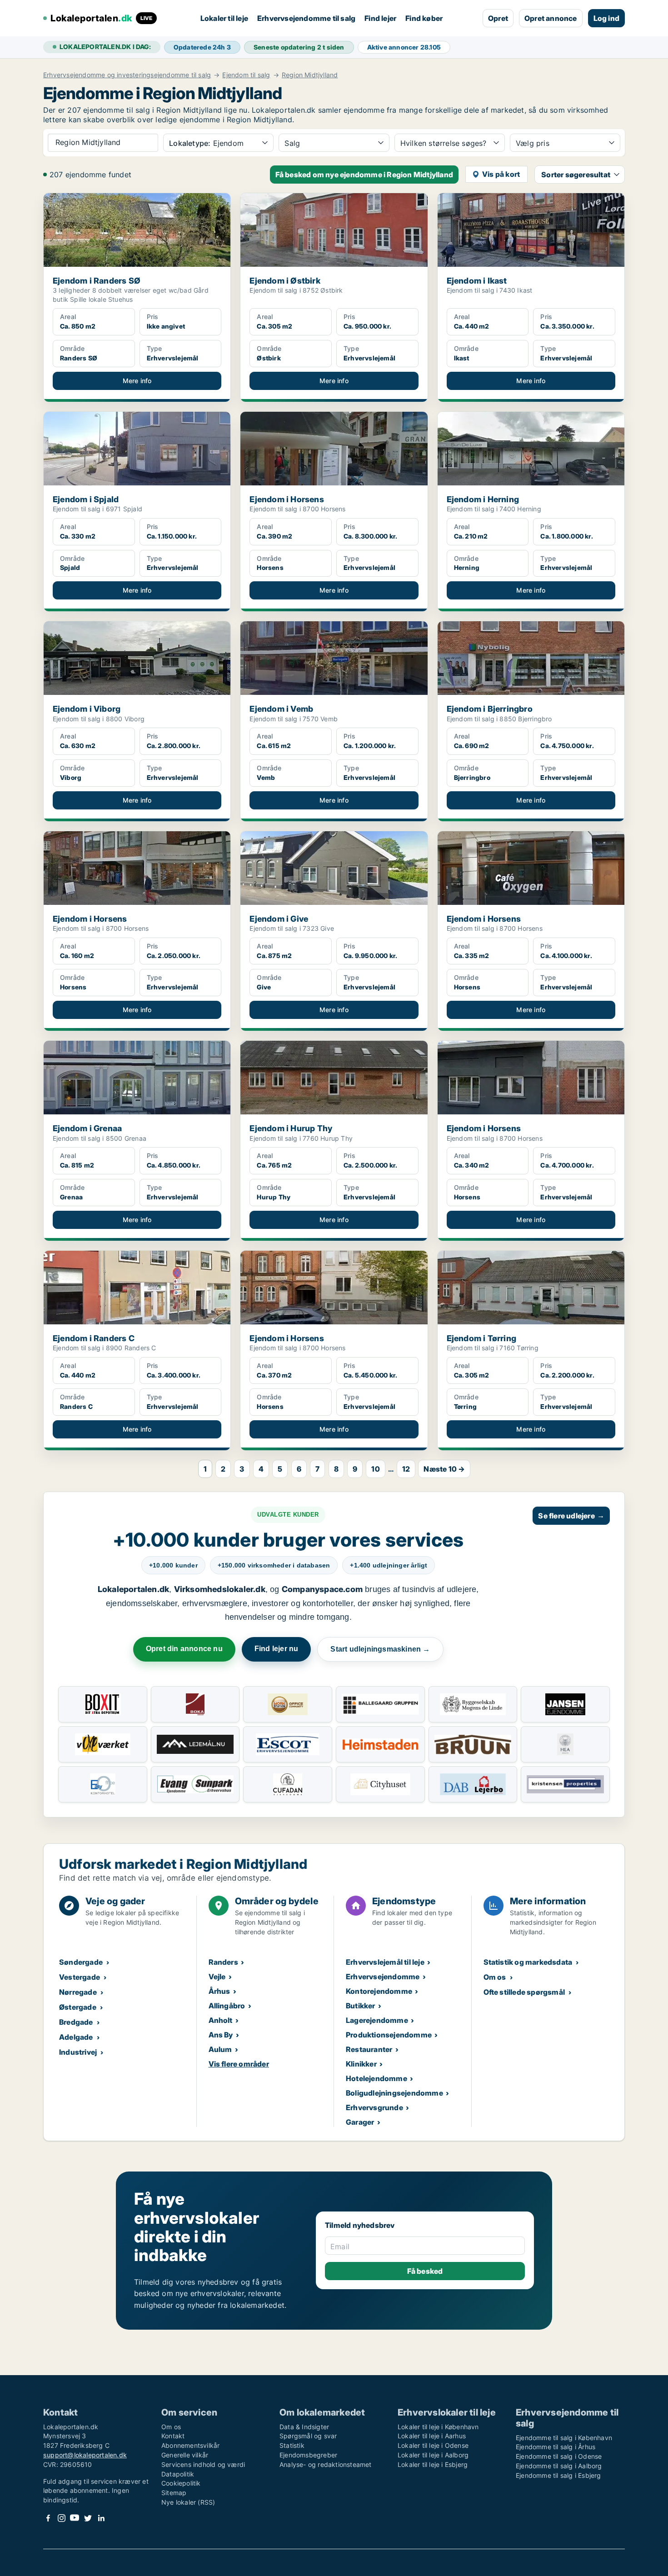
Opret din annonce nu (184, 1649)
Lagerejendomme (377, 2020)
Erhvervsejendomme (383, 1977)
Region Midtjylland (310, 75)
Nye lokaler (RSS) (188, 2502)
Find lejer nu (277, 1649)
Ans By (221, 2035)
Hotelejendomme (376, 2078)
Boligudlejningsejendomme (394, 2093)
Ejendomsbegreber (308, 2455)
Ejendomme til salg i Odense (559, 2456)
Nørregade (78, 1992)
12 (406, 1469)
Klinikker (361, 2064)
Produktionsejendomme (389, 2035)
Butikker (361, 2006)
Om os (495, 1977)
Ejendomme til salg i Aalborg (559, 2466)
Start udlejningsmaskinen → (380, 1649)
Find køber (424, 18)
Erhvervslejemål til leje (385, 1962)
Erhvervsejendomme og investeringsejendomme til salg (127, 75)
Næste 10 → (444, 1469)
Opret (498, 18)
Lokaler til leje (224, 18)
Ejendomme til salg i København (564, 2438)
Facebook (48, 2518)
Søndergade (81, 1962)
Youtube (75, 2518)
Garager (360, 2122)
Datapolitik (178, 2474)
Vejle (217, 1977)
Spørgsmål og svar (308, 2436)
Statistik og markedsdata (528, 1962)
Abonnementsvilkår (190, 2445)
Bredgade (76, 2022)
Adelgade (76, 2037)
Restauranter (369, 2049)
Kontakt (173, 2436)
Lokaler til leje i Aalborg (433, 2455)
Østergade (78, 2007)
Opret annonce (551, 18)
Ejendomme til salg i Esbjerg (558, 2475)
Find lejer (380, 18)
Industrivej (78, 2052)
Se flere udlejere (571, 1516)
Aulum (220, 2049)
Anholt (221, 2020)
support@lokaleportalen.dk (85, 2455)
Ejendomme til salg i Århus (556, 2447)
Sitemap (174, 2493)
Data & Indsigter (304, 2427)
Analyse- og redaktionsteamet (326, 2464)
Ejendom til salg (246, 75)
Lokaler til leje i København (438, 2427)
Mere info (137, 381)
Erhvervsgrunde (374, 2107)
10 (375, 1469)
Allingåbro (227, 2006)
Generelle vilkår (185, 2455)
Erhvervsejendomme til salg (306, 18)
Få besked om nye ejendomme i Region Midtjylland (364, 175)
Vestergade (80, 1977)
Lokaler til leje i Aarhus (432, 2436)
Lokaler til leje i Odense (433, 2445)
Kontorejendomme (379, 1991)
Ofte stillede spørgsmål (524, 1992)
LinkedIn (101, 2518)
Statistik (292, 2445)
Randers (223, 1962)
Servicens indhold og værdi (203, 2464)
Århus (219, 1991)
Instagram (61, 2518)
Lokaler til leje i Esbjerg (433, 2464)
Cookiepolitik (181, 2483)
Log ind (606, 18)
